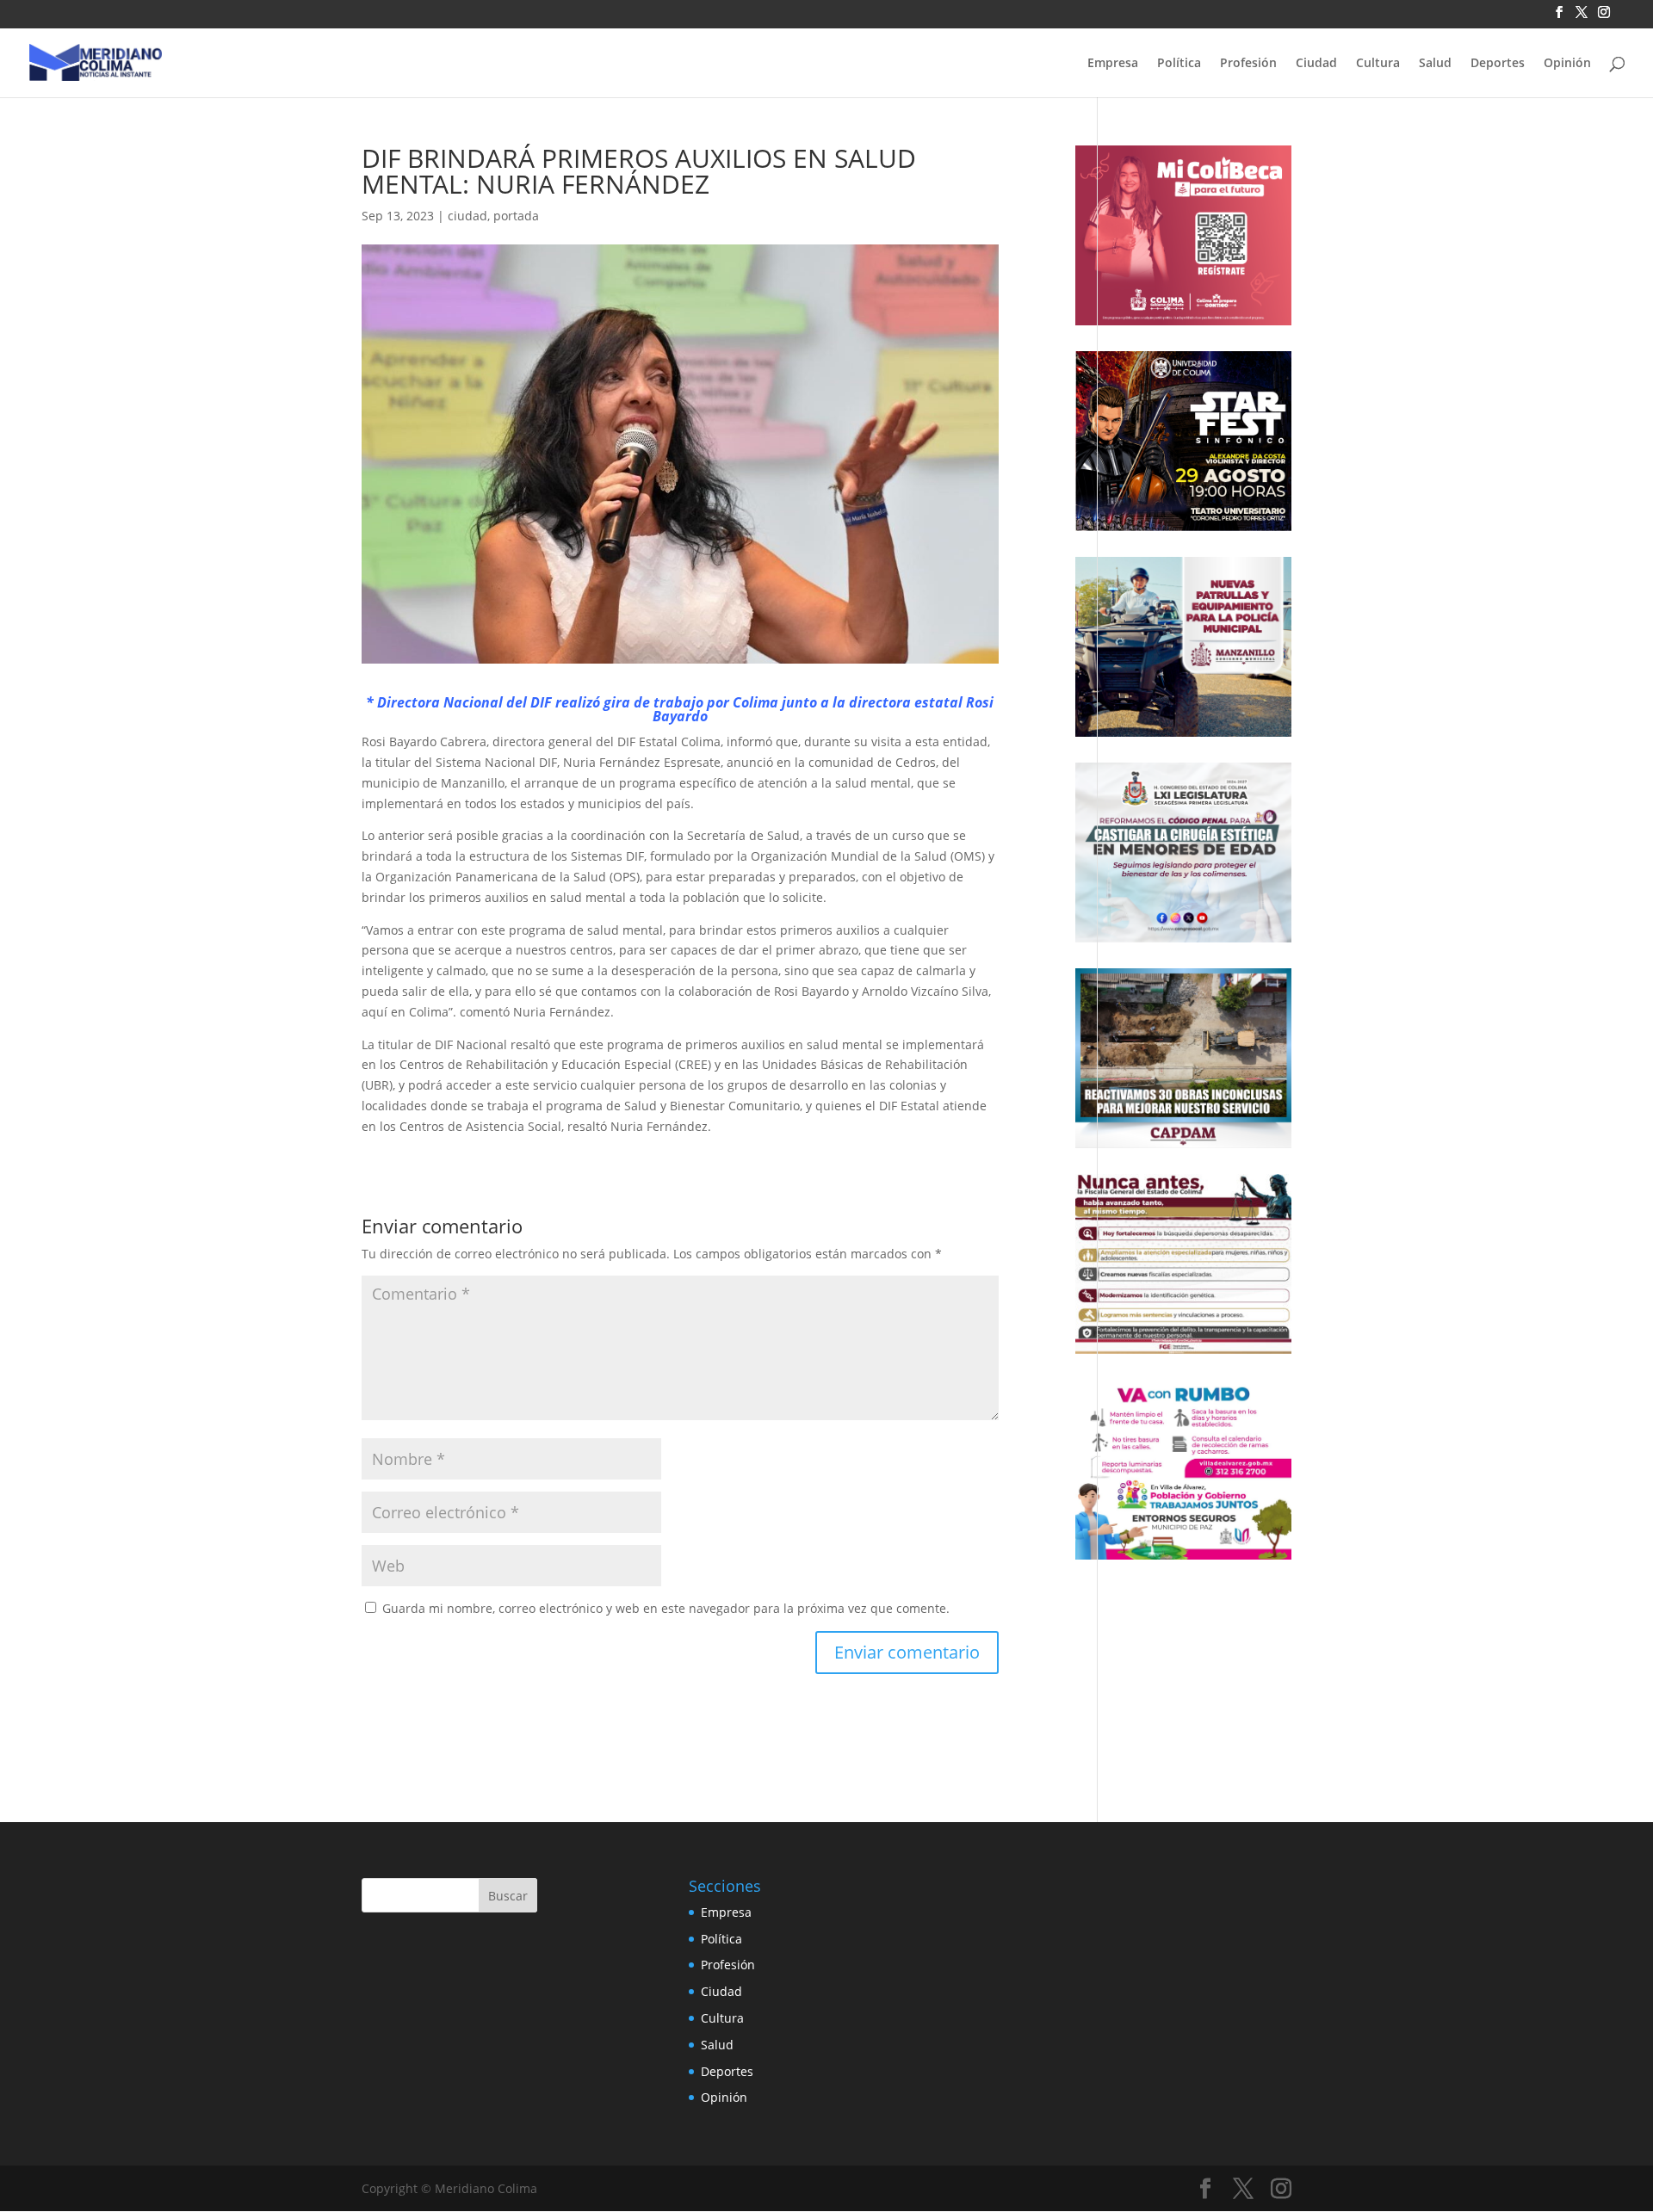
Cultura (1378, 64)
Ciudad (1316, 64)
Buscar (508, 1896)
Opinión (1567, 64)
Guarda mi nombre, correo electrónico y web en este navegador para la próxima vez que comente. (666, 1608)
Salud (1435, 64)
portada (516, 216)
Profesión (1248, 64)
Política (1179, 64)
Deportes (1498, 64)
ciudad (467, 216)
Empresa (1113, 64)
